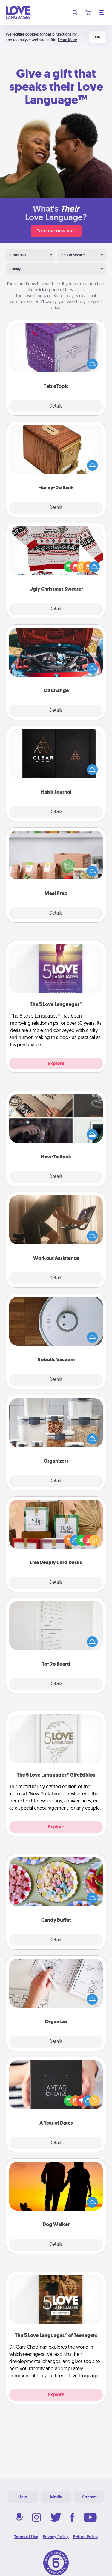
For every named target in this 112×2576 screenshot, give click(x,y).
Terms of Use (26, 2537)
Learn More (67, 40)
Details (56, 406)
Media (56, 2497)
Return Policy (86, 2537)
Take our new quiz (56, 231)
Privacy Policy (56, 2537)
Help (23, 2497)
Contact (89, 2497)
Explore (56, 1063)
